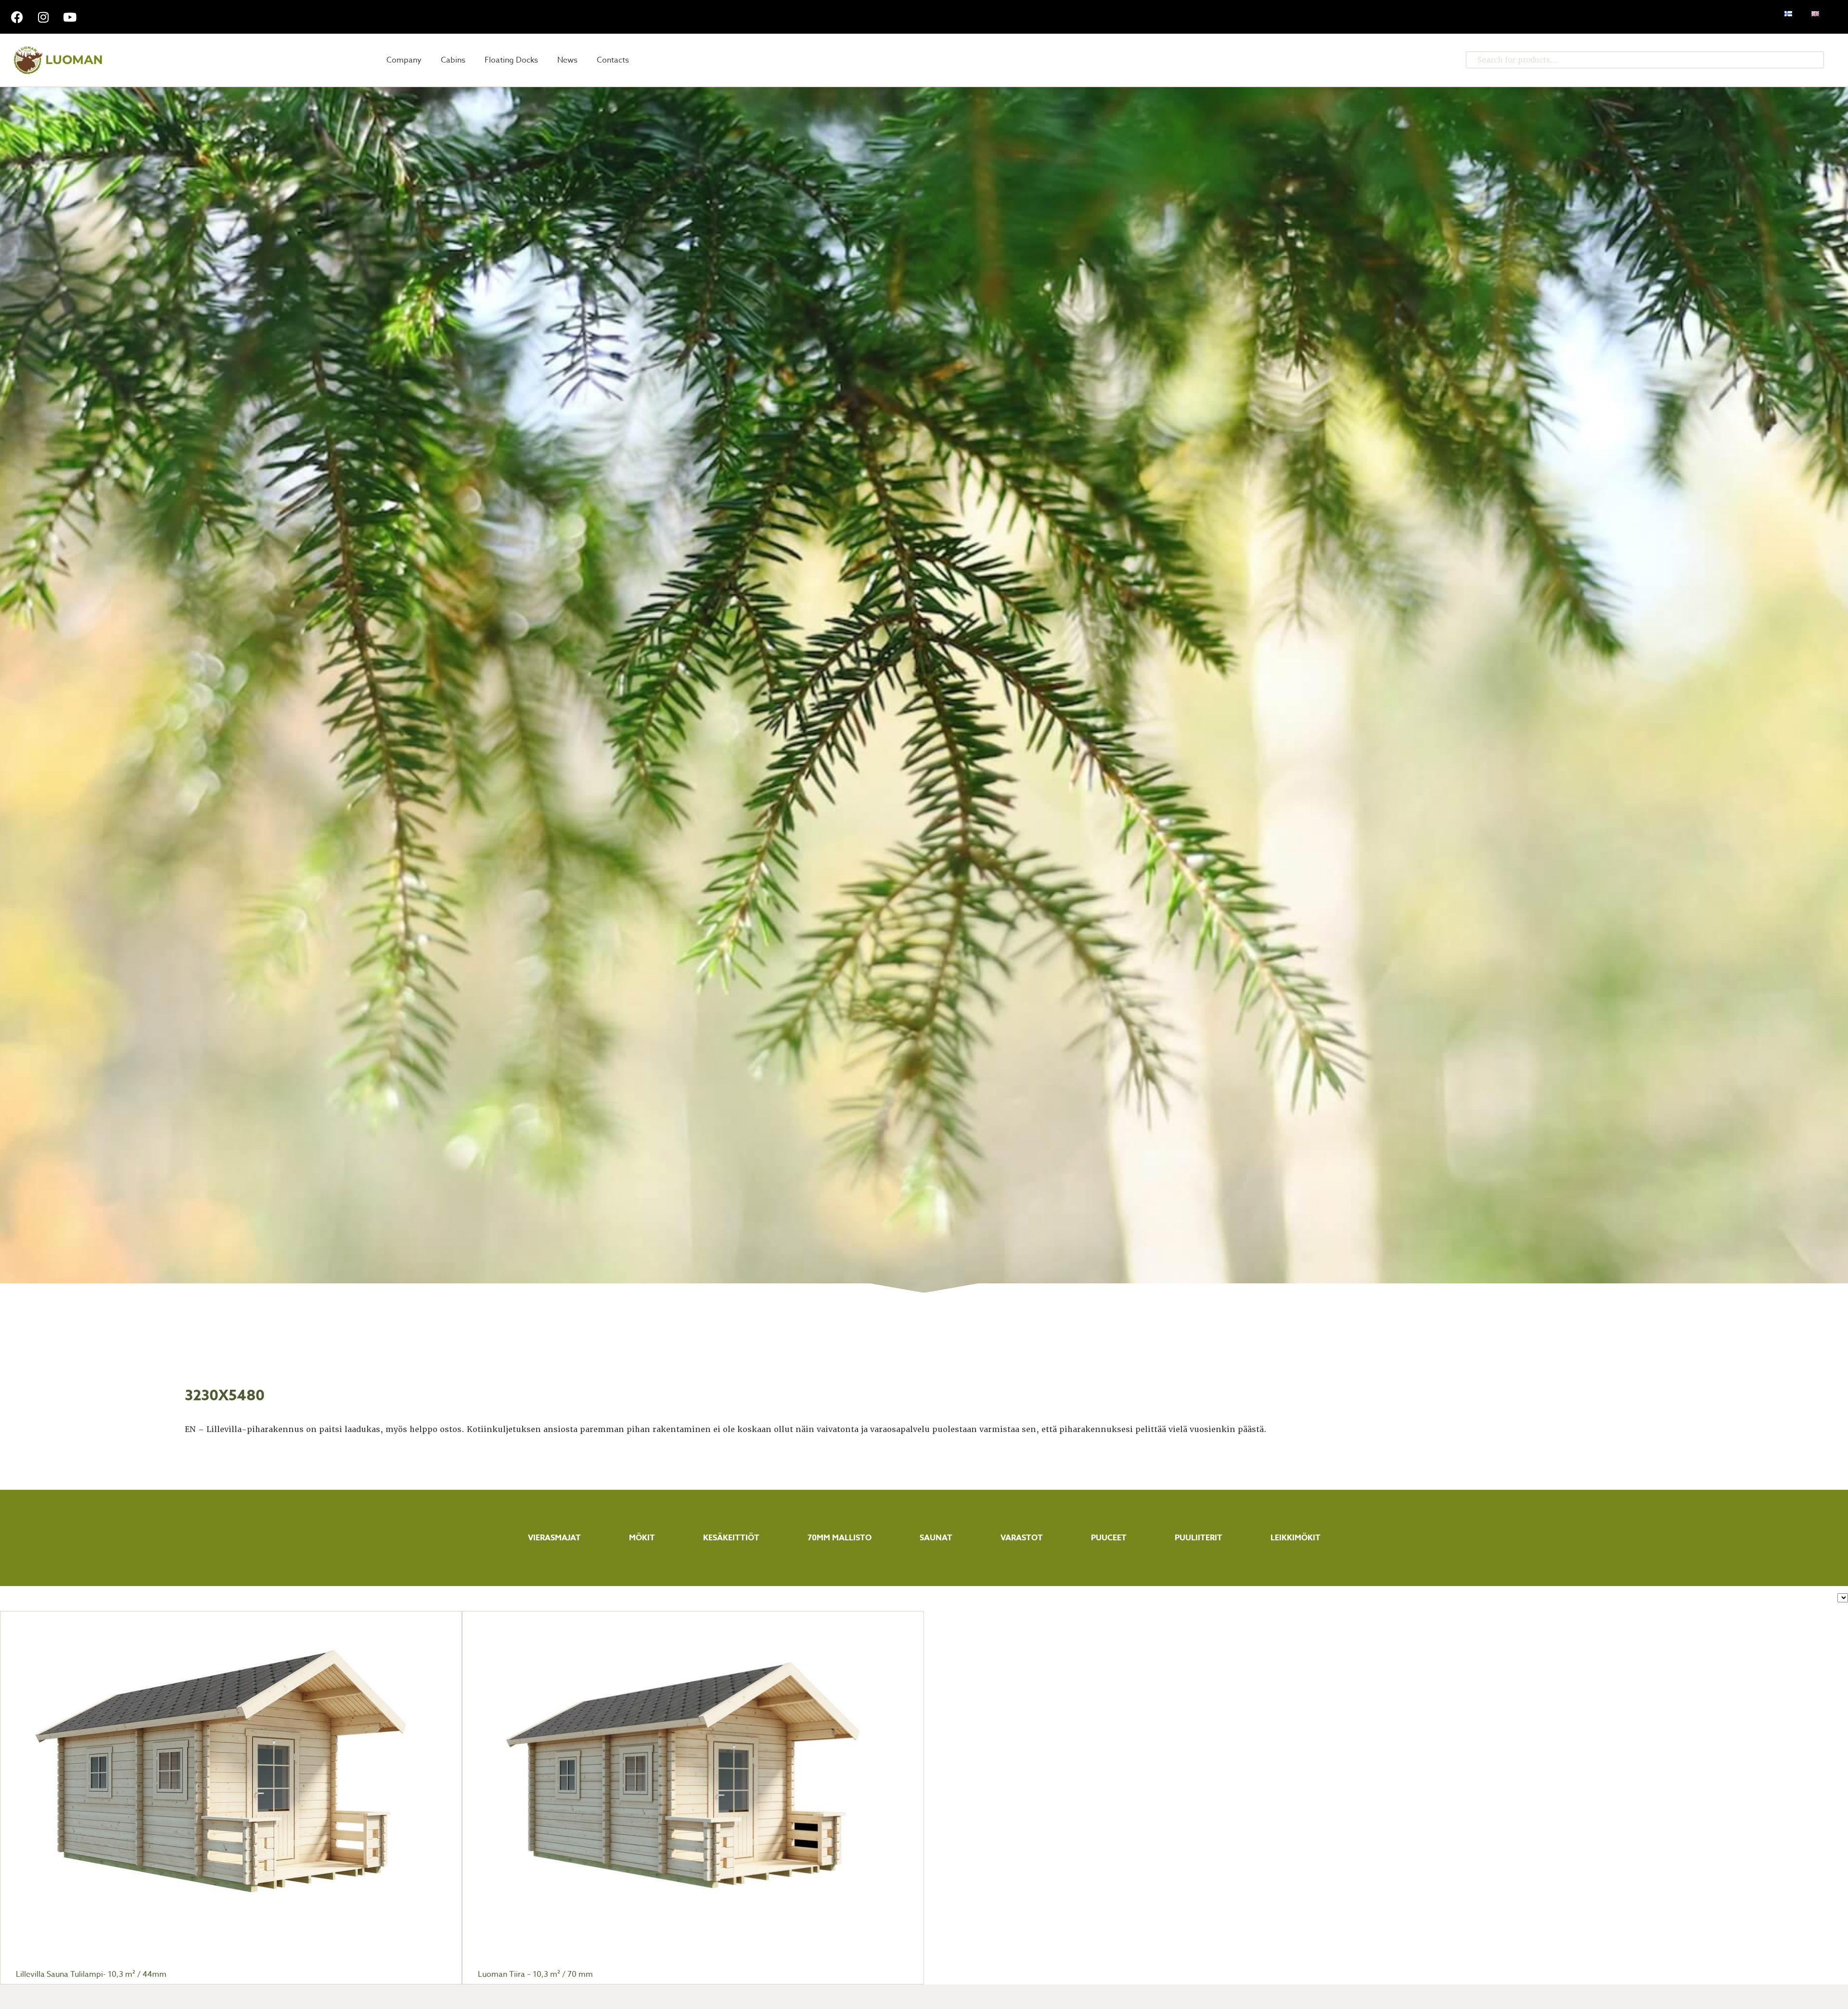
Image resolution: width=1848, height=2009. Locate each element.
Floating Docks (511, 60)
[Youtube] (70, 17)
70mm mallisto (840, 1538)
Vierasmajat (554, 1538)
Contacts (613, 60)
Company (404, 60)
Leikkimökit (1296, 1538)
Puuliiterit (1199, 1538)
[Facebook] (17, 17)
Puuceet (1109, 1538)
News (567, 60)
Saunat (936, 1538)
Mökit (642, 1538)
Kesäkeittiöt (731, 1538)
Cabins (453, 60)
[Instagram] (43, 17)
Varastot (1022, 1538)
